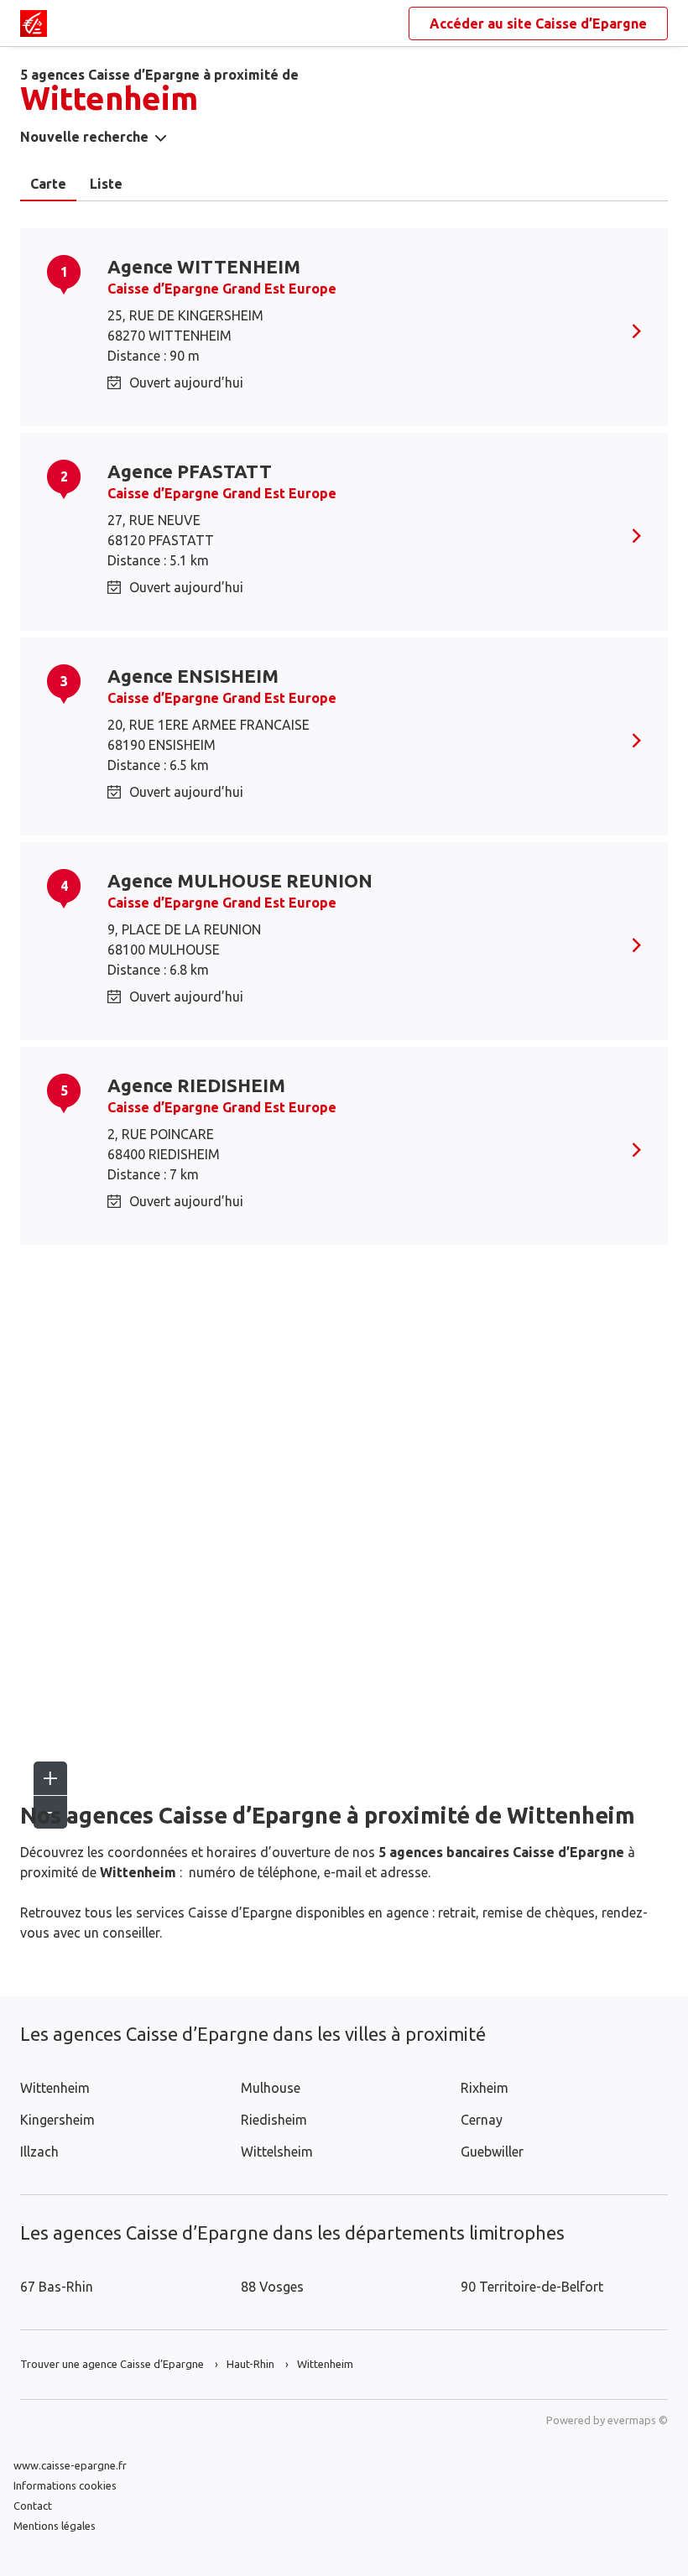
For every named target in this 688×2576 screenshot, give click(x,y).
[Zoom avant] (50, 1778)
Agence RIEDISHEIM (196, 1085)
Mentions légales (55, 2526)
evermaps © (638, 2420)
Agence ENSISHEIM (193, 676)
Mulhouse (271, 2088)
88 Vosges (272, 2287)
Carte (48, 184)
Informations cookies (65, 2485)
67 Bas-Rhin (57, 2287)
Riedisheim (274, 2120)
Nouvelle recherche (84, 137)
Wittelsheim (277, 2152)
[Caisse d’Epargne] (34, 23)
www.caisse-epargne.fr (70, 2465)
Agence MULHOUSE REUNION (240, 880)
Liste (106, 184)
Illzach (39, 2152)
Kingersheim (57, 2120)
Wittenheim (55, 2088)
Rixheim (485, 2088)
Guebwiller (492, 2152)
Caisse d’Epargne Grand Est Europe (222, 289)
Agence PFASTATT (190, 471)
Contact (33, 2506)
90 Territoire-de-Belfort (532, 2287)
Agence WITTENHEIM (204, 266)
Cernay (482, 2120)
